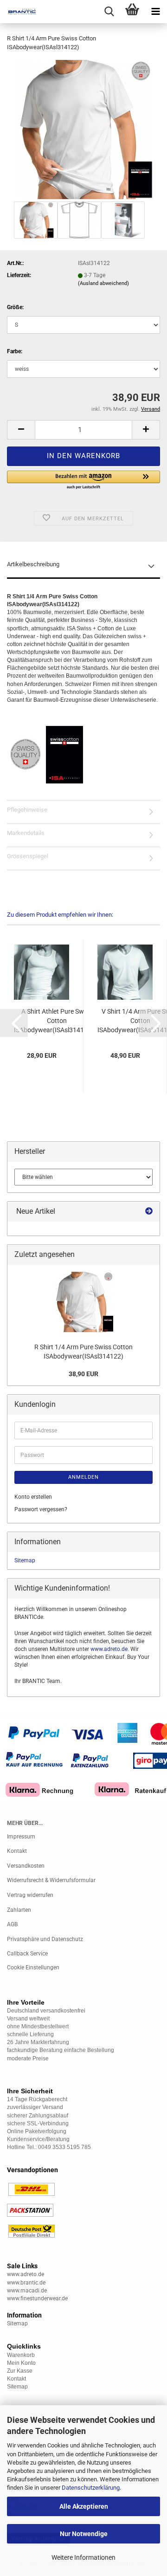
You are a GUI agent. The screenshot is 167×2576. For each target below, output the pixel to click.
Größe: (15, 307)
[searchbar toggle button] (109, 12)
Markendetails (26, 833)
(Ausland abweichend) (103, 283)
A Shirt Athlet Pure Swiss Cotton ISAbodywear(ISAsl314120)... (57, 1021)
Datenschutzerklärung (91, 2488)
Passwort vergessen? (41, 1509)
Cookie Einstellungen (33, 1968)
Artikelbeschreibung (33, 564)
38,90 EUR (83, 1374)
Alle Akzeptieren (84, 2506)
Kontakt (17, 1851)
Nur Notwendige (84, 2534)
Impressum (21, 1837)
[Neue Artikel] (149, 1212)
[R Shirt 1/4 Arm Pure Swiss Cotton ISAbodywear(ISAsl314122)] (83, 129)
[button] (21, 430)
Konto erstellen (33, 1497)
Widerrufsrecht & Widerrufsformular (51, 1880)
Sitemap (25, 1560)
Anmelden (83, 1477)
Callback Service (27, 1954)
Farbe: (15, 351)
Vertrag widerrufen (30, 1895)
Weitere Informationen (83, 2557)
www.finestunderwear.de (37, 2298)
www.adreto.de (109, 1649)
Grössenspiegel (28, 856)
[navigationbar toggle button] (155, 12)
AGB (12, 1924)
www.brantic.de (26, 2283)
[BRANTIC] (19, 12)
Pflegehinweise (27, 810)
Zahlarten (19, 1910)
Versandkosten (26, 1866)
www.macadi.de (27, 2291)
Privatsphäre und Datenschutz (45, 1939)
